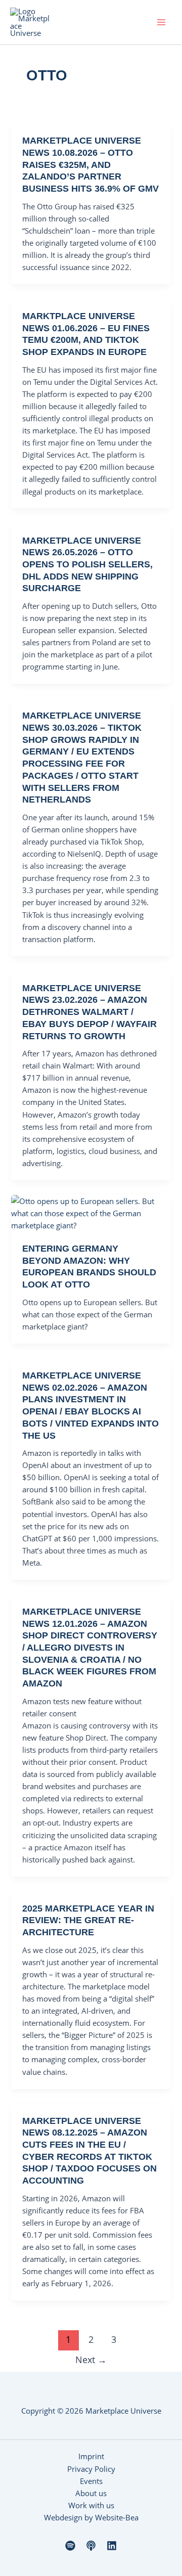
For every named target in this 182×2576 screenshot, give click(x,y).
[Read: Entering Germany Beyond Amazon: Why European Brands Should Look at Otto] (91, 1212)
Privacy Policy (91, 2469)
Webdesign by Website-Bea (91, 2517)
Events (91, 2481)
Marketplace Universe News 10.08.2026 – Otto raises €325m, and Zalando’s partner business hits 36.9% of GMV (90, 164)
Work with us (91, 2505)
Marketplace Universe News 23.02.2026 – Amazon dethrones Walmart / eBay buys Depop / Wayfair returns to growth (89, 1012)
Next (91, 2360)
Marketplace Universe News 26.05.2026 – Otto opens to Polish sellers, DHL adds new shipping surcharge (87, 564)
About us (91, 2493)
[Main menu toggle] (161, 22)
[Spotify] (70, 2546)
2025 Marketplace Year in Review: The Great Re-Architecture (88, 1920)
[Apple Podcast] (91, 2546)
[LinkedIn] (112, 2546)
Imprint (91, 2456)
